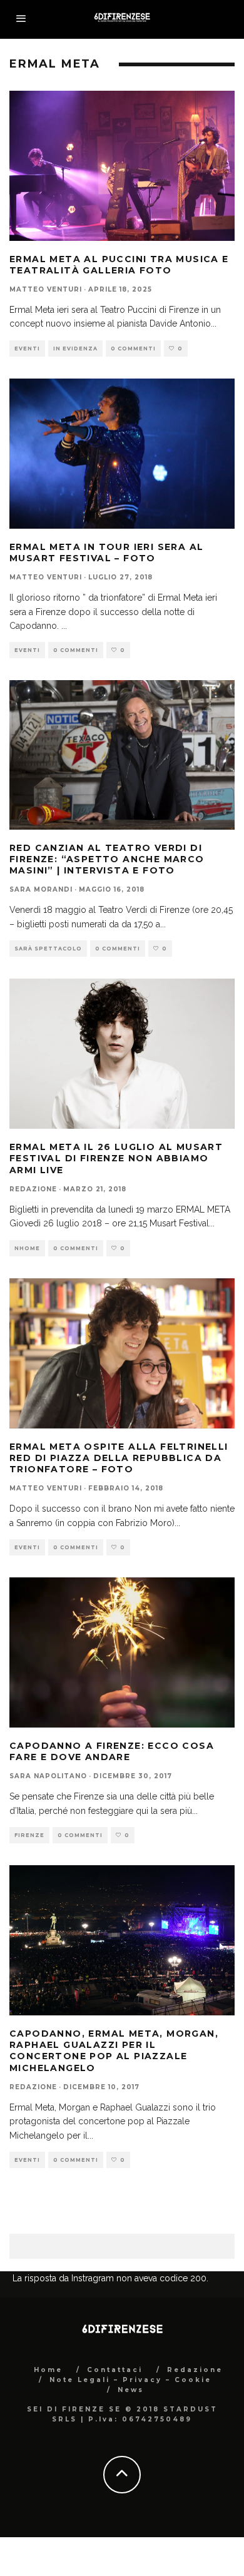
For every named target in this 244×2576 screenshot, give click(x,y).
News (131, 2390)
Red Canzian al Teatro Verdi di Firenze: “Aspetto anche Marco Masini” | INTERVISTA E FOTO (107, 859)
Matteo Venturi (46, 289)
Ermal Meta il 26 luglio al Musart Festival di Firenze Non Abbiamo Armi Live (116, 1158)
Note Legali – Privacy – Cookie (130, 2380)
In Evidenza (75, 349)
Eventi (27, 349)
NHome (27, 1248)
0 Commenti (133, 349)
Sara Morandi (41, 889)
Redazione (33, 1189)
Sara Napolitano (48, 1776)
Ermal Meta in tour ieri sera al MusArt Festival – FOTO (106, 552)
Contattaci (115, 2370)
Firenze (29, 1835)
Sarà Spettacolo (48, 949)
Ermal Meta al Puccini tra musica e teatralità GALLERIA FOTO (119, 265)
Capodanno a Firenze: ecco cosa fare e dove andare (112, 1751)
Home (48, 2370)
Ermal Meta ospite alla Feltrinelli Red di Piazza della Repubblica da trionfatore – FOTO (119, 1458)
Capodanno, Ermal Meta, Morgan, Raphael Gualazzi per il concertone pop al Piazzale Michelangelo (114, 2051)
